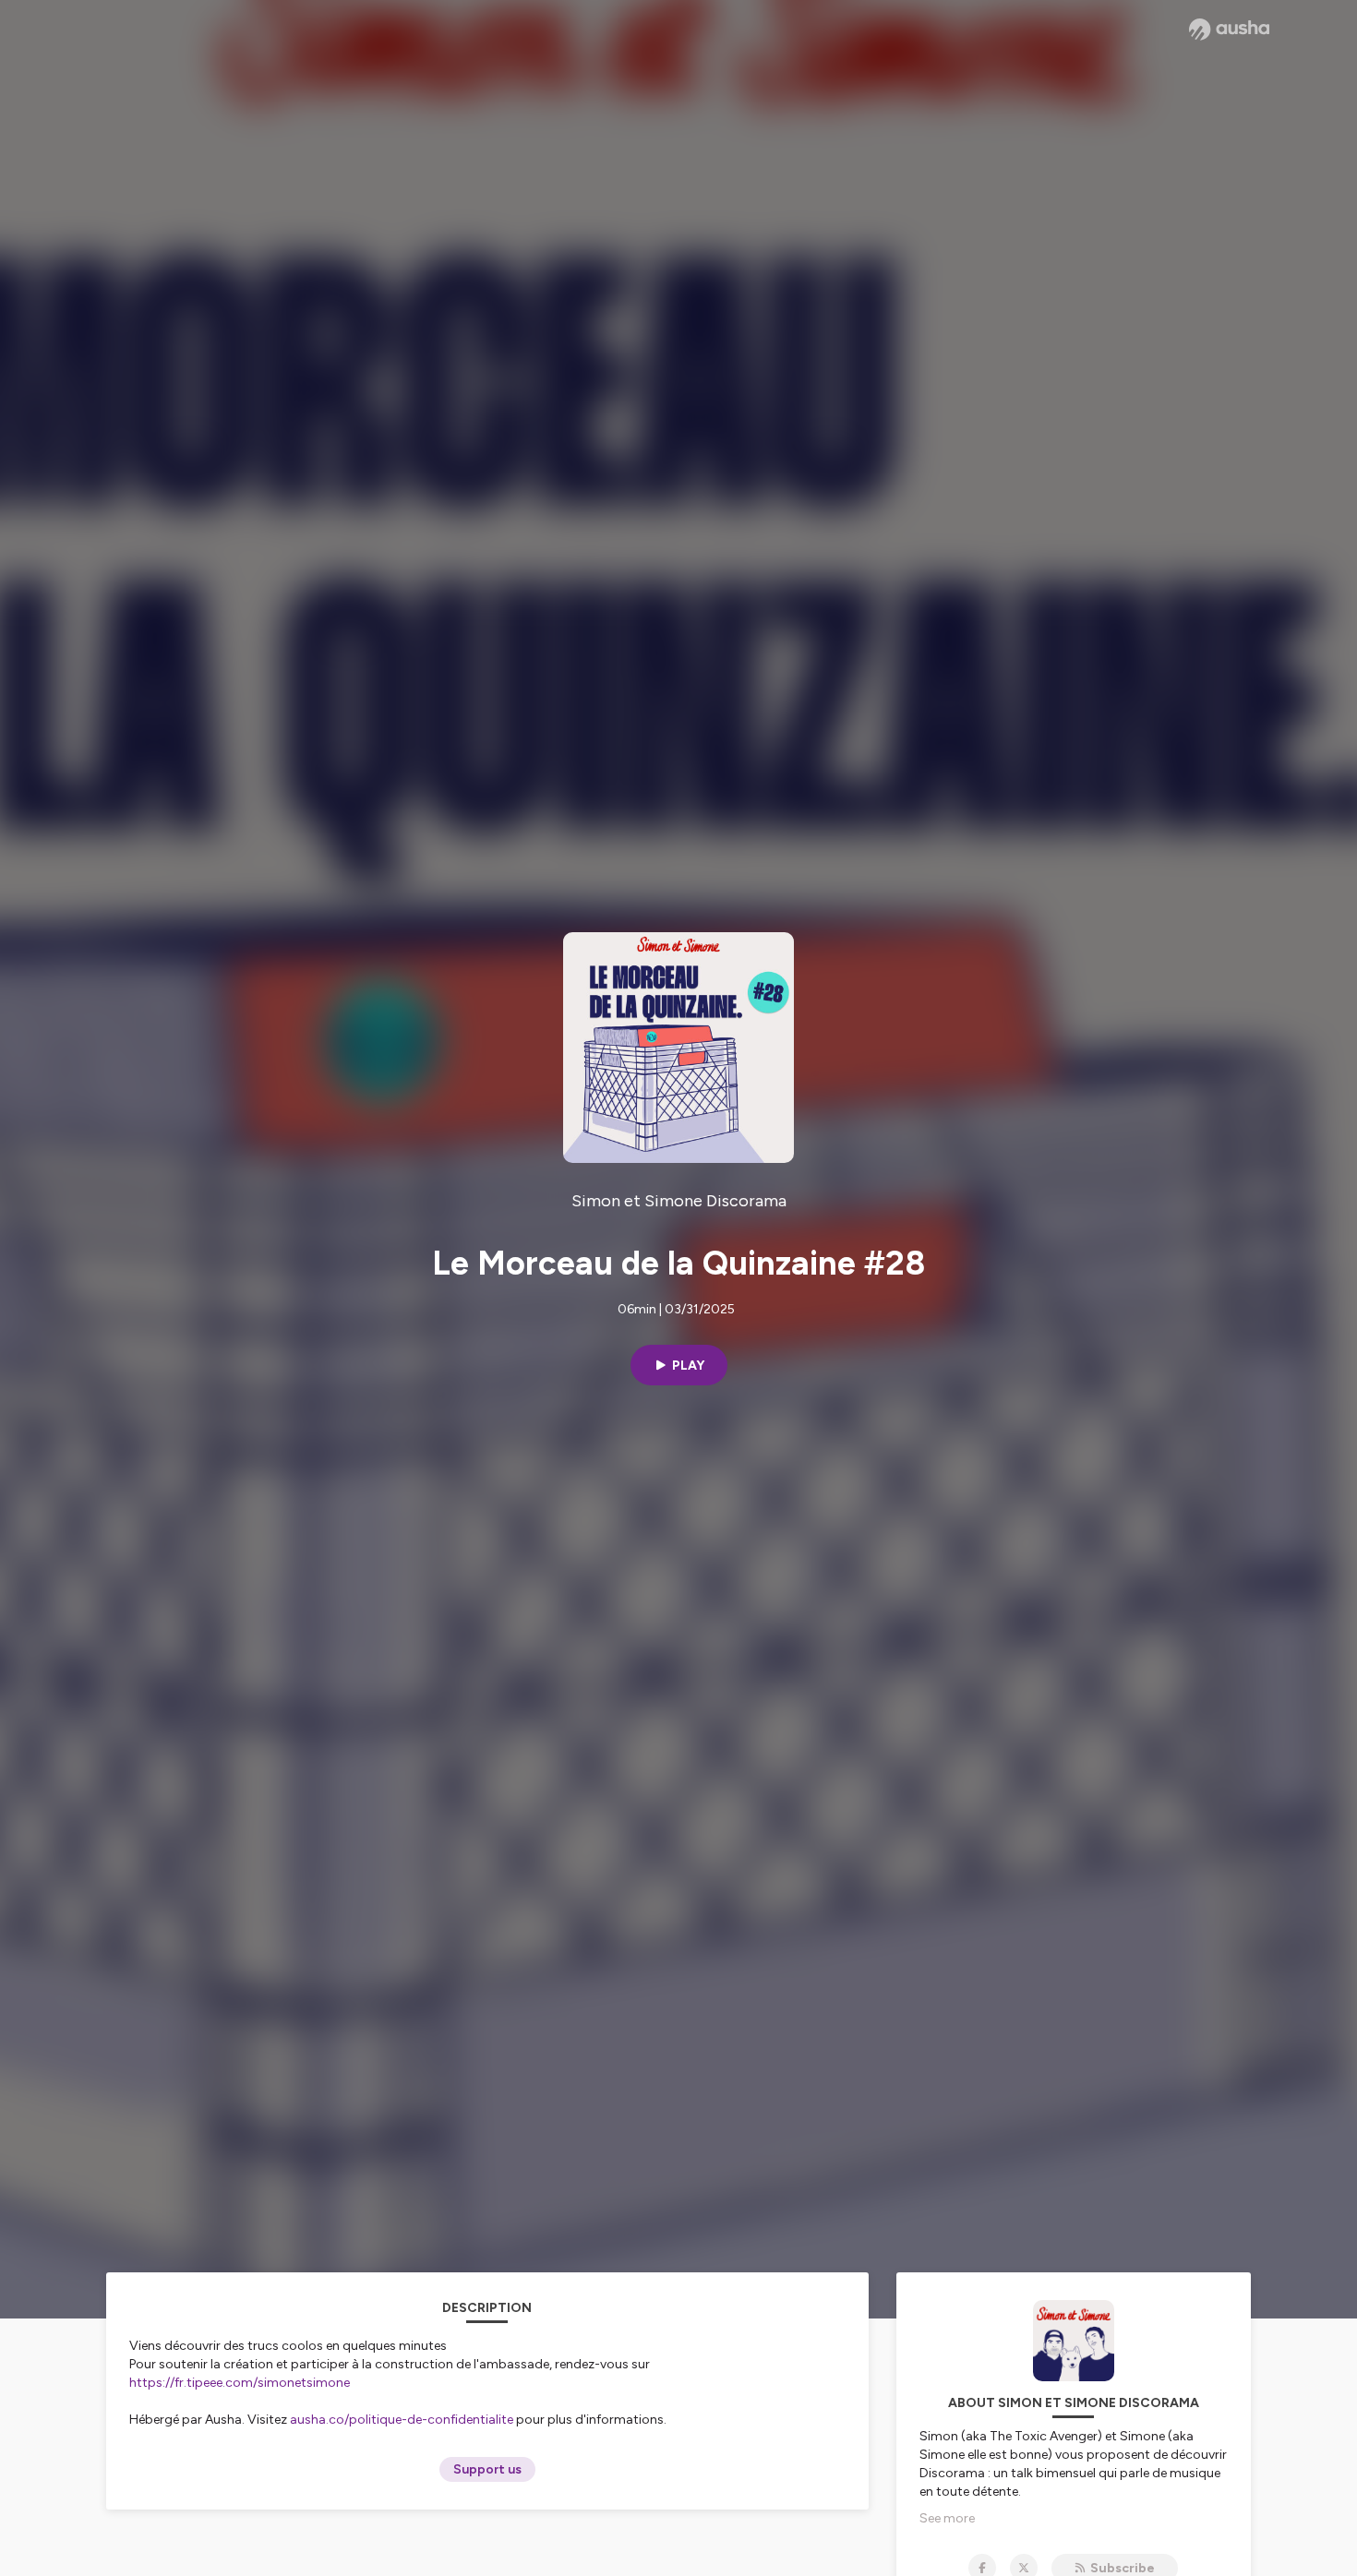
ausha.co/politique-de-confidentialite (402, 2420)
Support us (487, 2469)
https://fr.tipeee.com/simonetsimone (240, 2383)
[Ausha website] (1229, 30)
